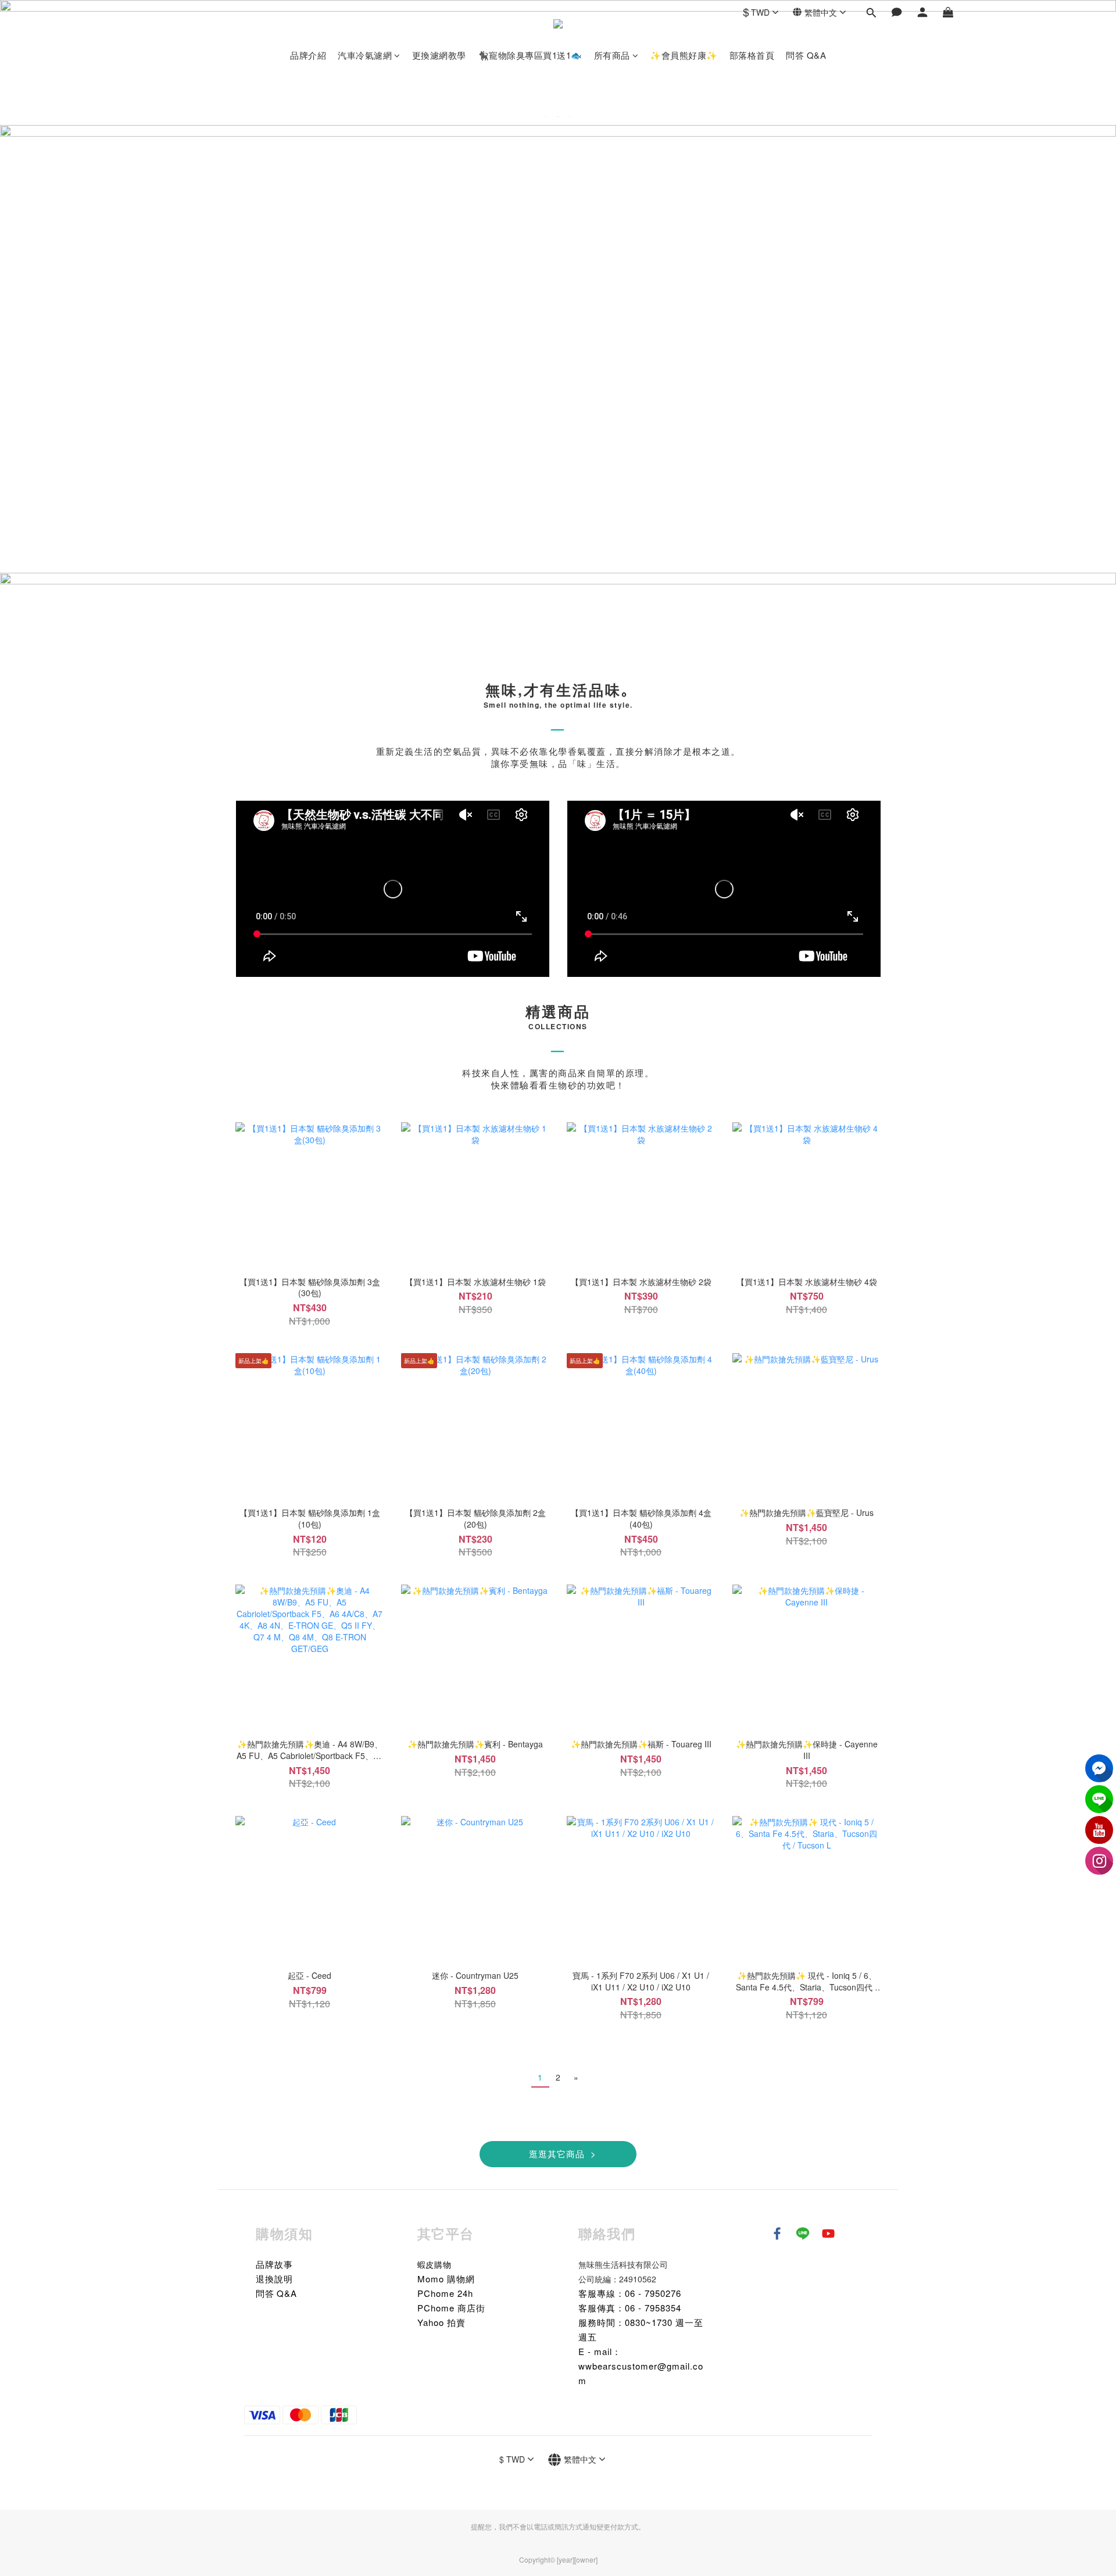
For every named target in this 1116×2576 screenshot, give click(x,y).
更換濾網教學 (439, 55)
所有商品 (612, 55)
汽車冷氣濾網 (365, 55)
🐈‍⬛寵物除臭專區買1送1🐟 (530, 55)
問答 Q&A (806, 55)
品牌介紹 (308, 55)
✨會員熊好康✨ (684, 55)
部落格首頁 (752, 55)
